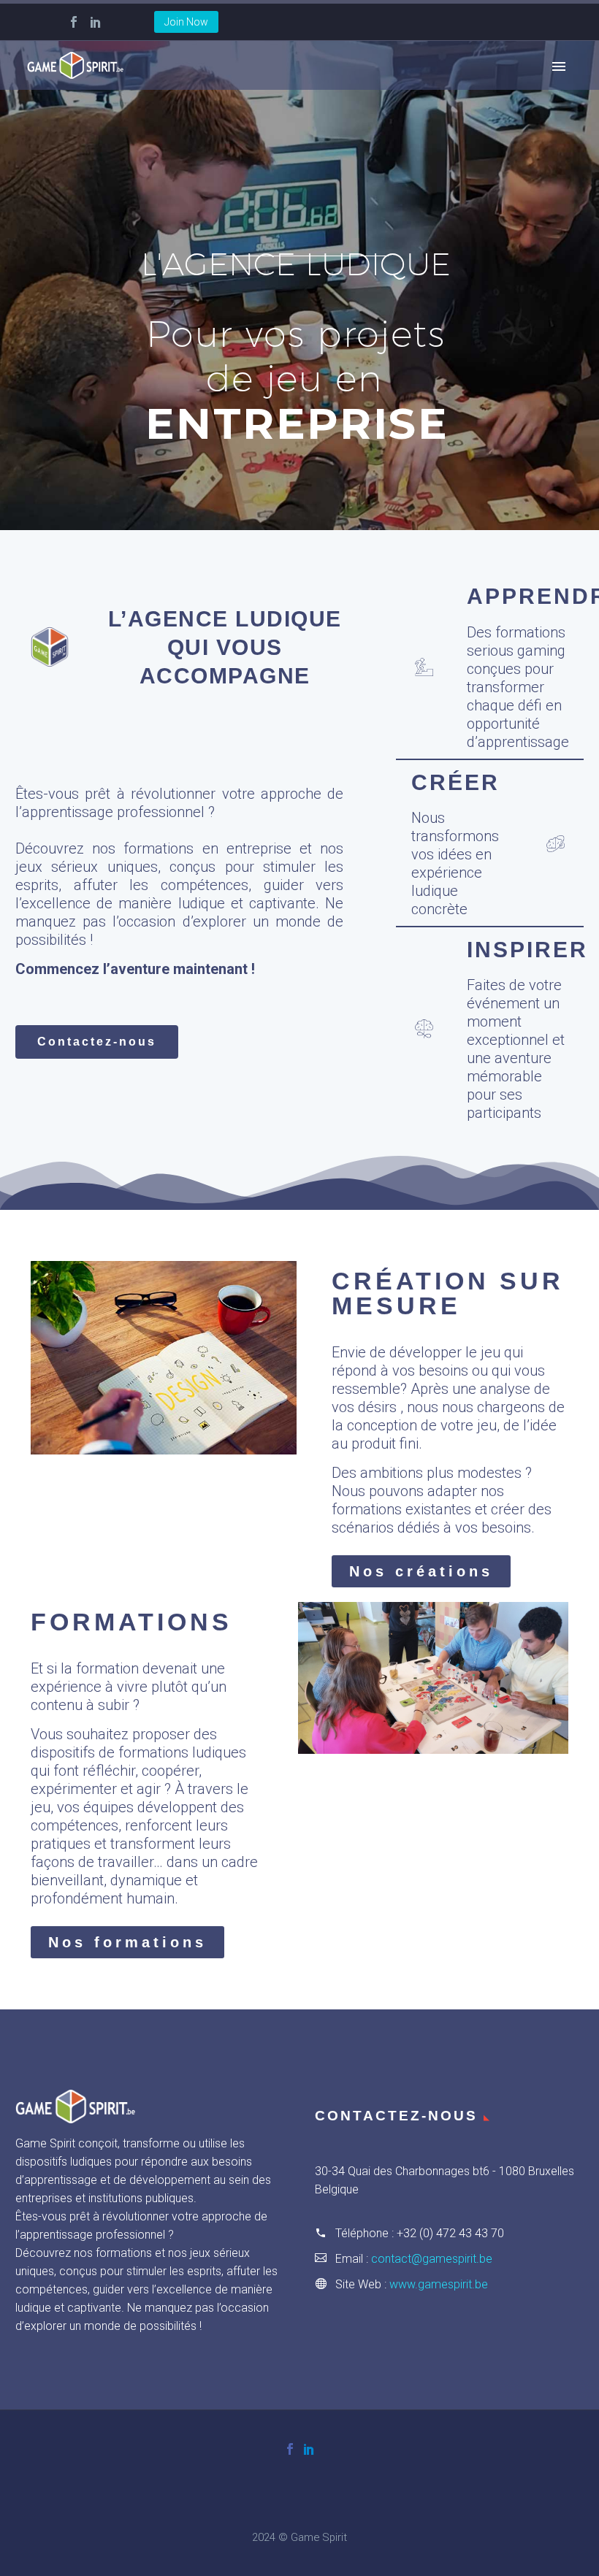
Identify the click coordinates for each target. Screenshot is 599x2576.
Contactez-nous (299, 491)
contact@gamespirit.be (432, 2259)
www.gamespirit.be (439, 2284)
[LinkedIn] (96, 22)
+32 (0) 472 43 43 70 (450, 2233)
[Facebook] (74, 22)
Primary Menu (559, 66)
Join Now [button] (186, 22)
